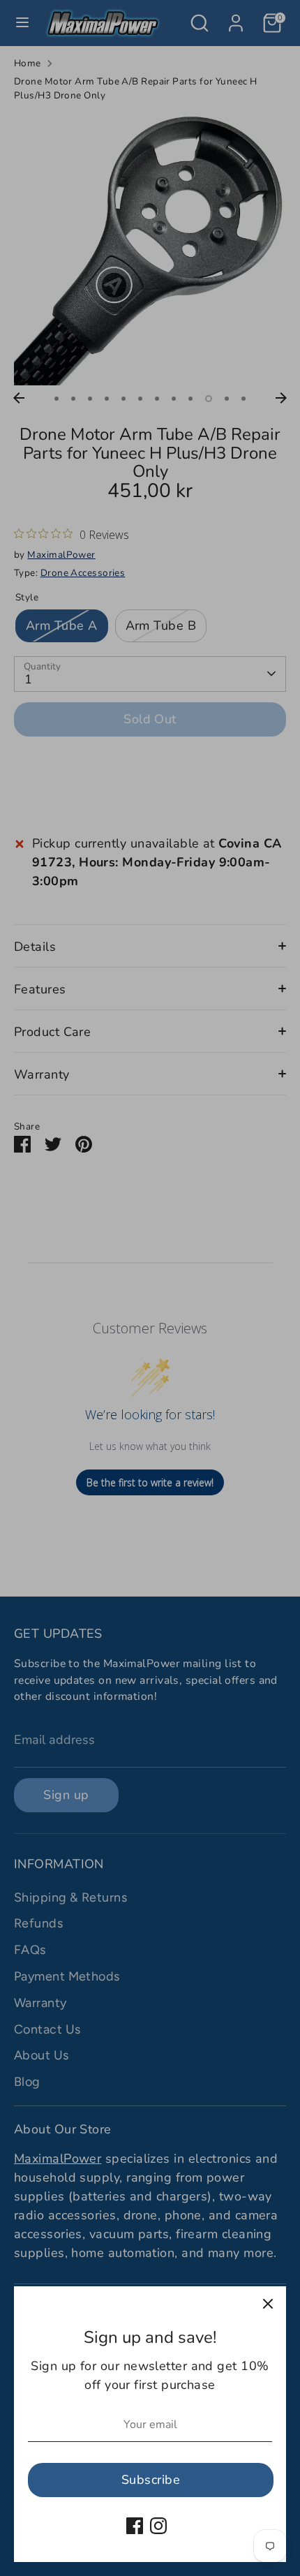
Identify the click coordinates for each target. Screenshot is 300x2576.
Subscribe (151, 2480)
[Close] (268, 2304)
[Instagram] (158, 2526)
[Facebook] (135, 2526)
